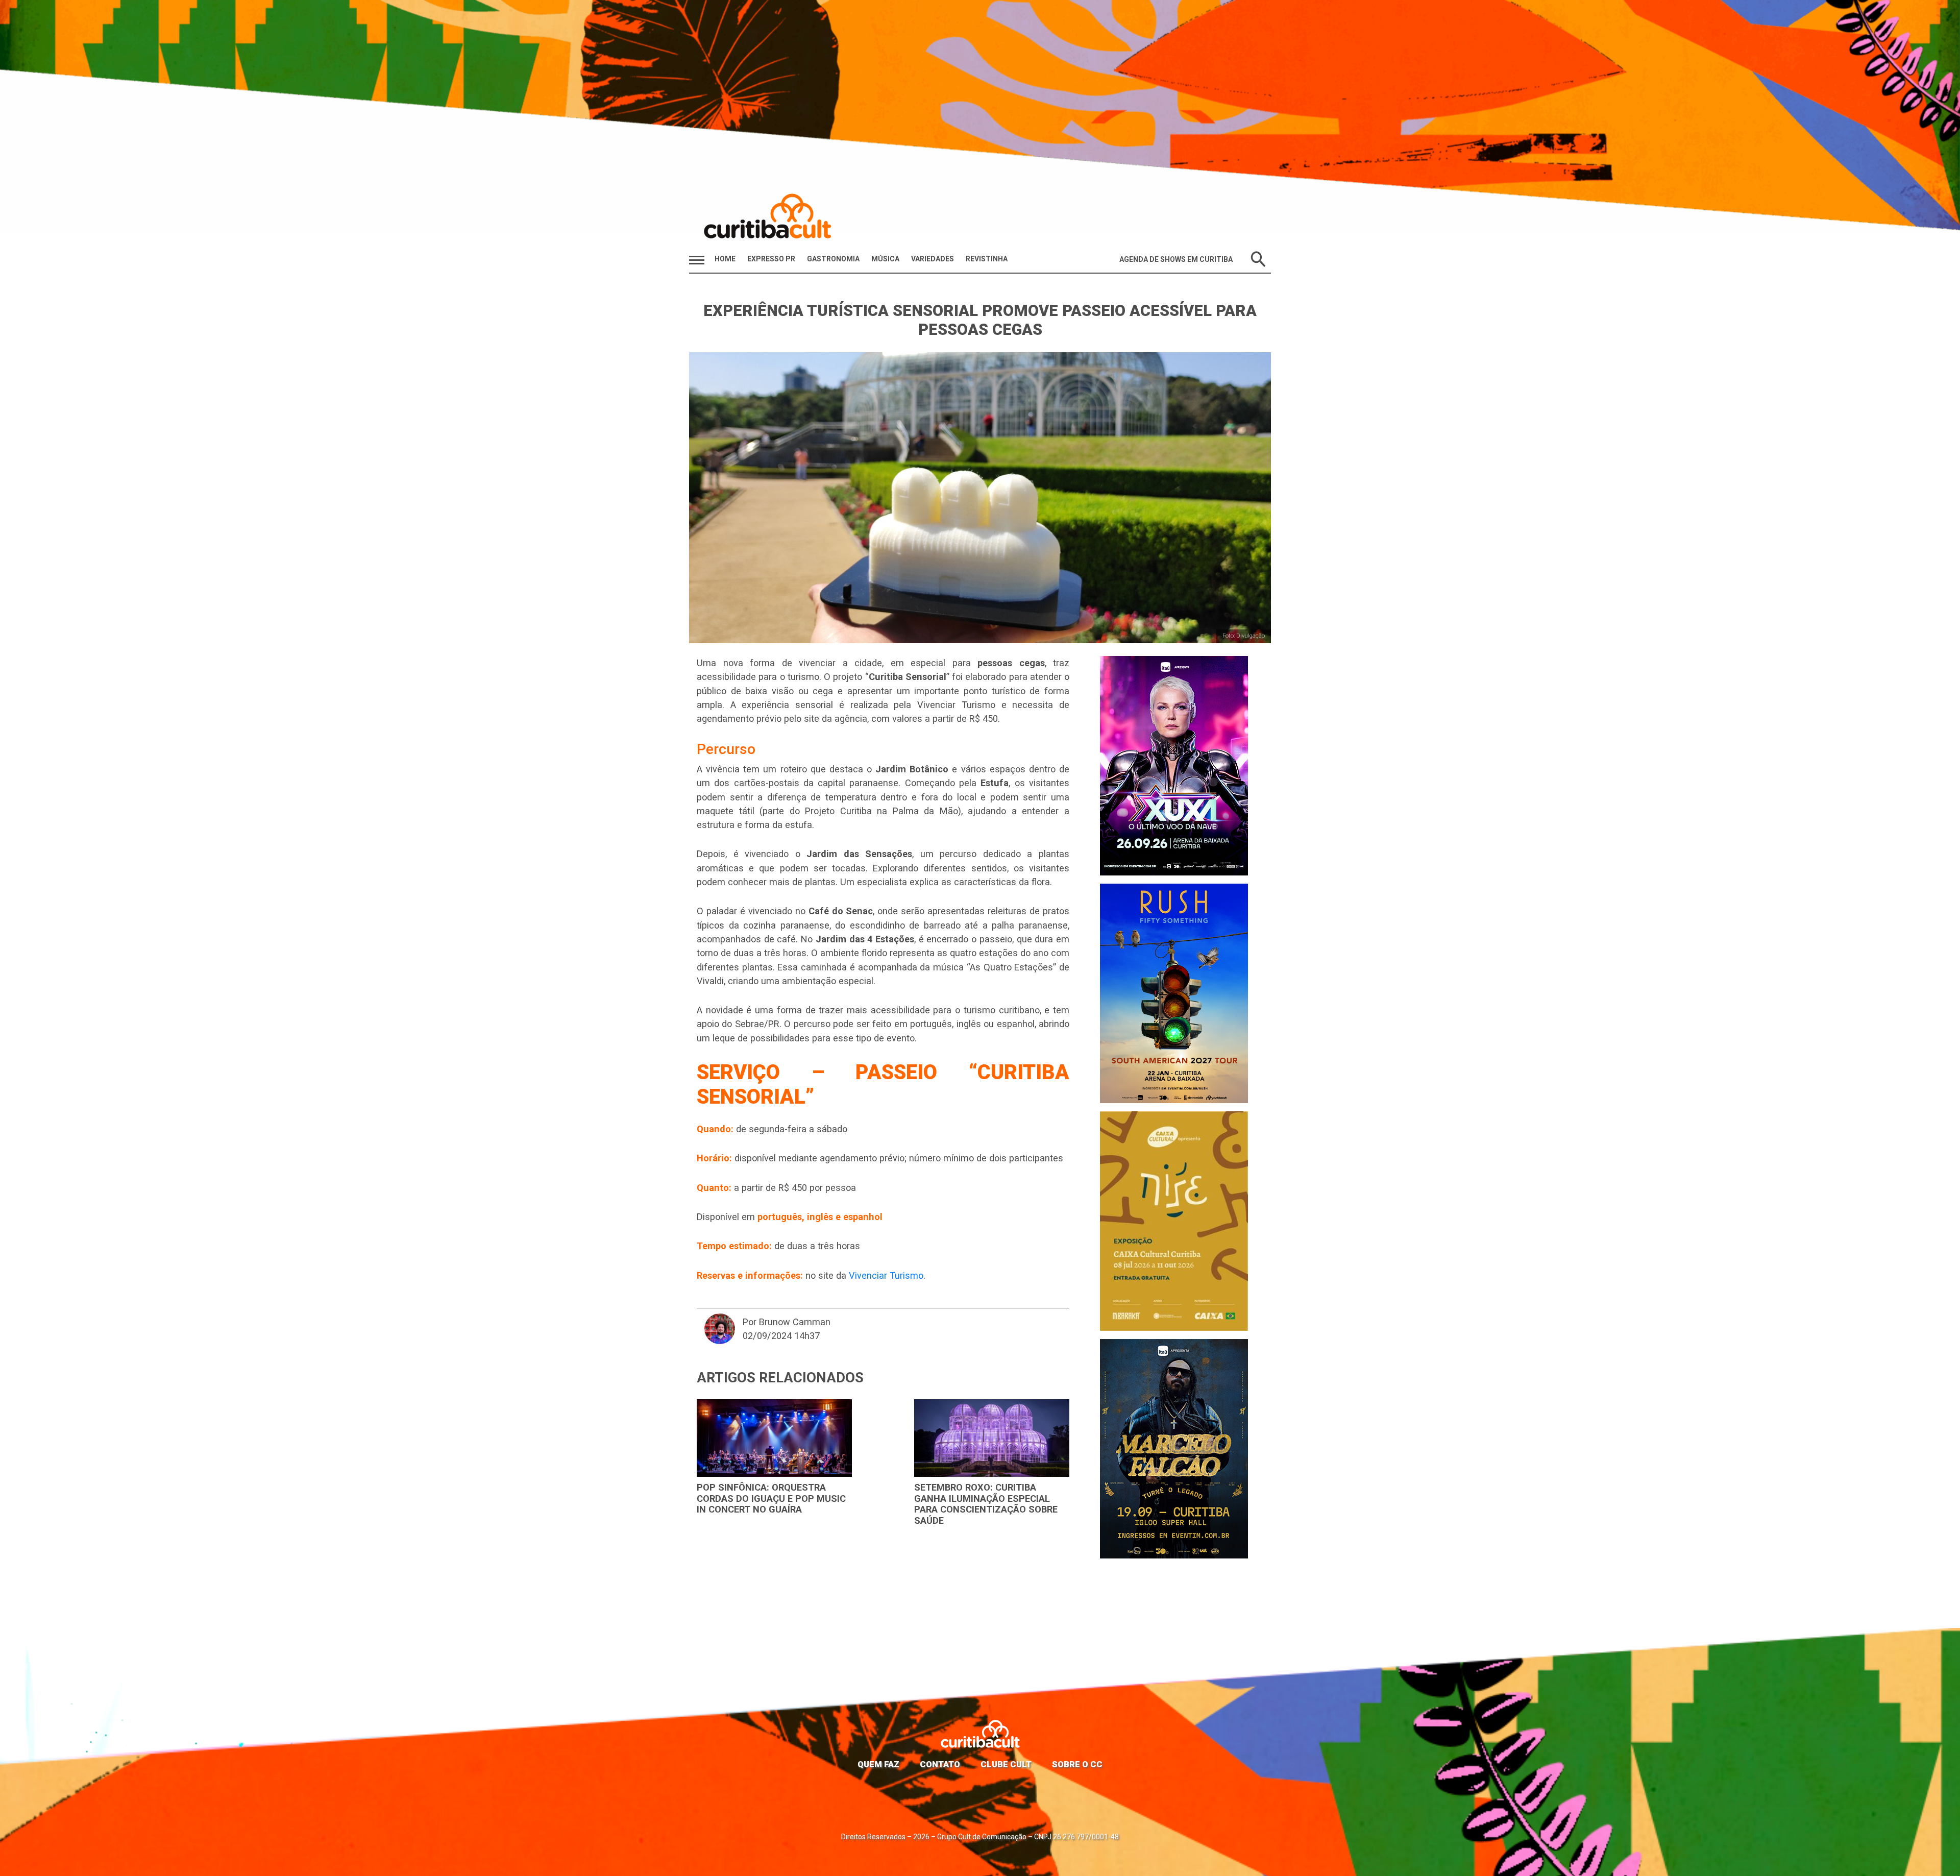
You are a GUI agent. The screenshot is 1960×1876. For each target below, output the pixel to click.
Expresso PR (771, 259)
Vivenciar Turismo (886, 1275)
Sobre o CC (1077, 1764)
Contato (940, 1764)
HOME (725, 259)
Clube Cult (1006, 1764)
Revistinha (987, 259)
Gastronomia (833, 259)
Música (885, 259)
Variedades (933, 259)
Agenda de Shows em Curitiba (1176, 259)
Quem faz (878, 1764)
